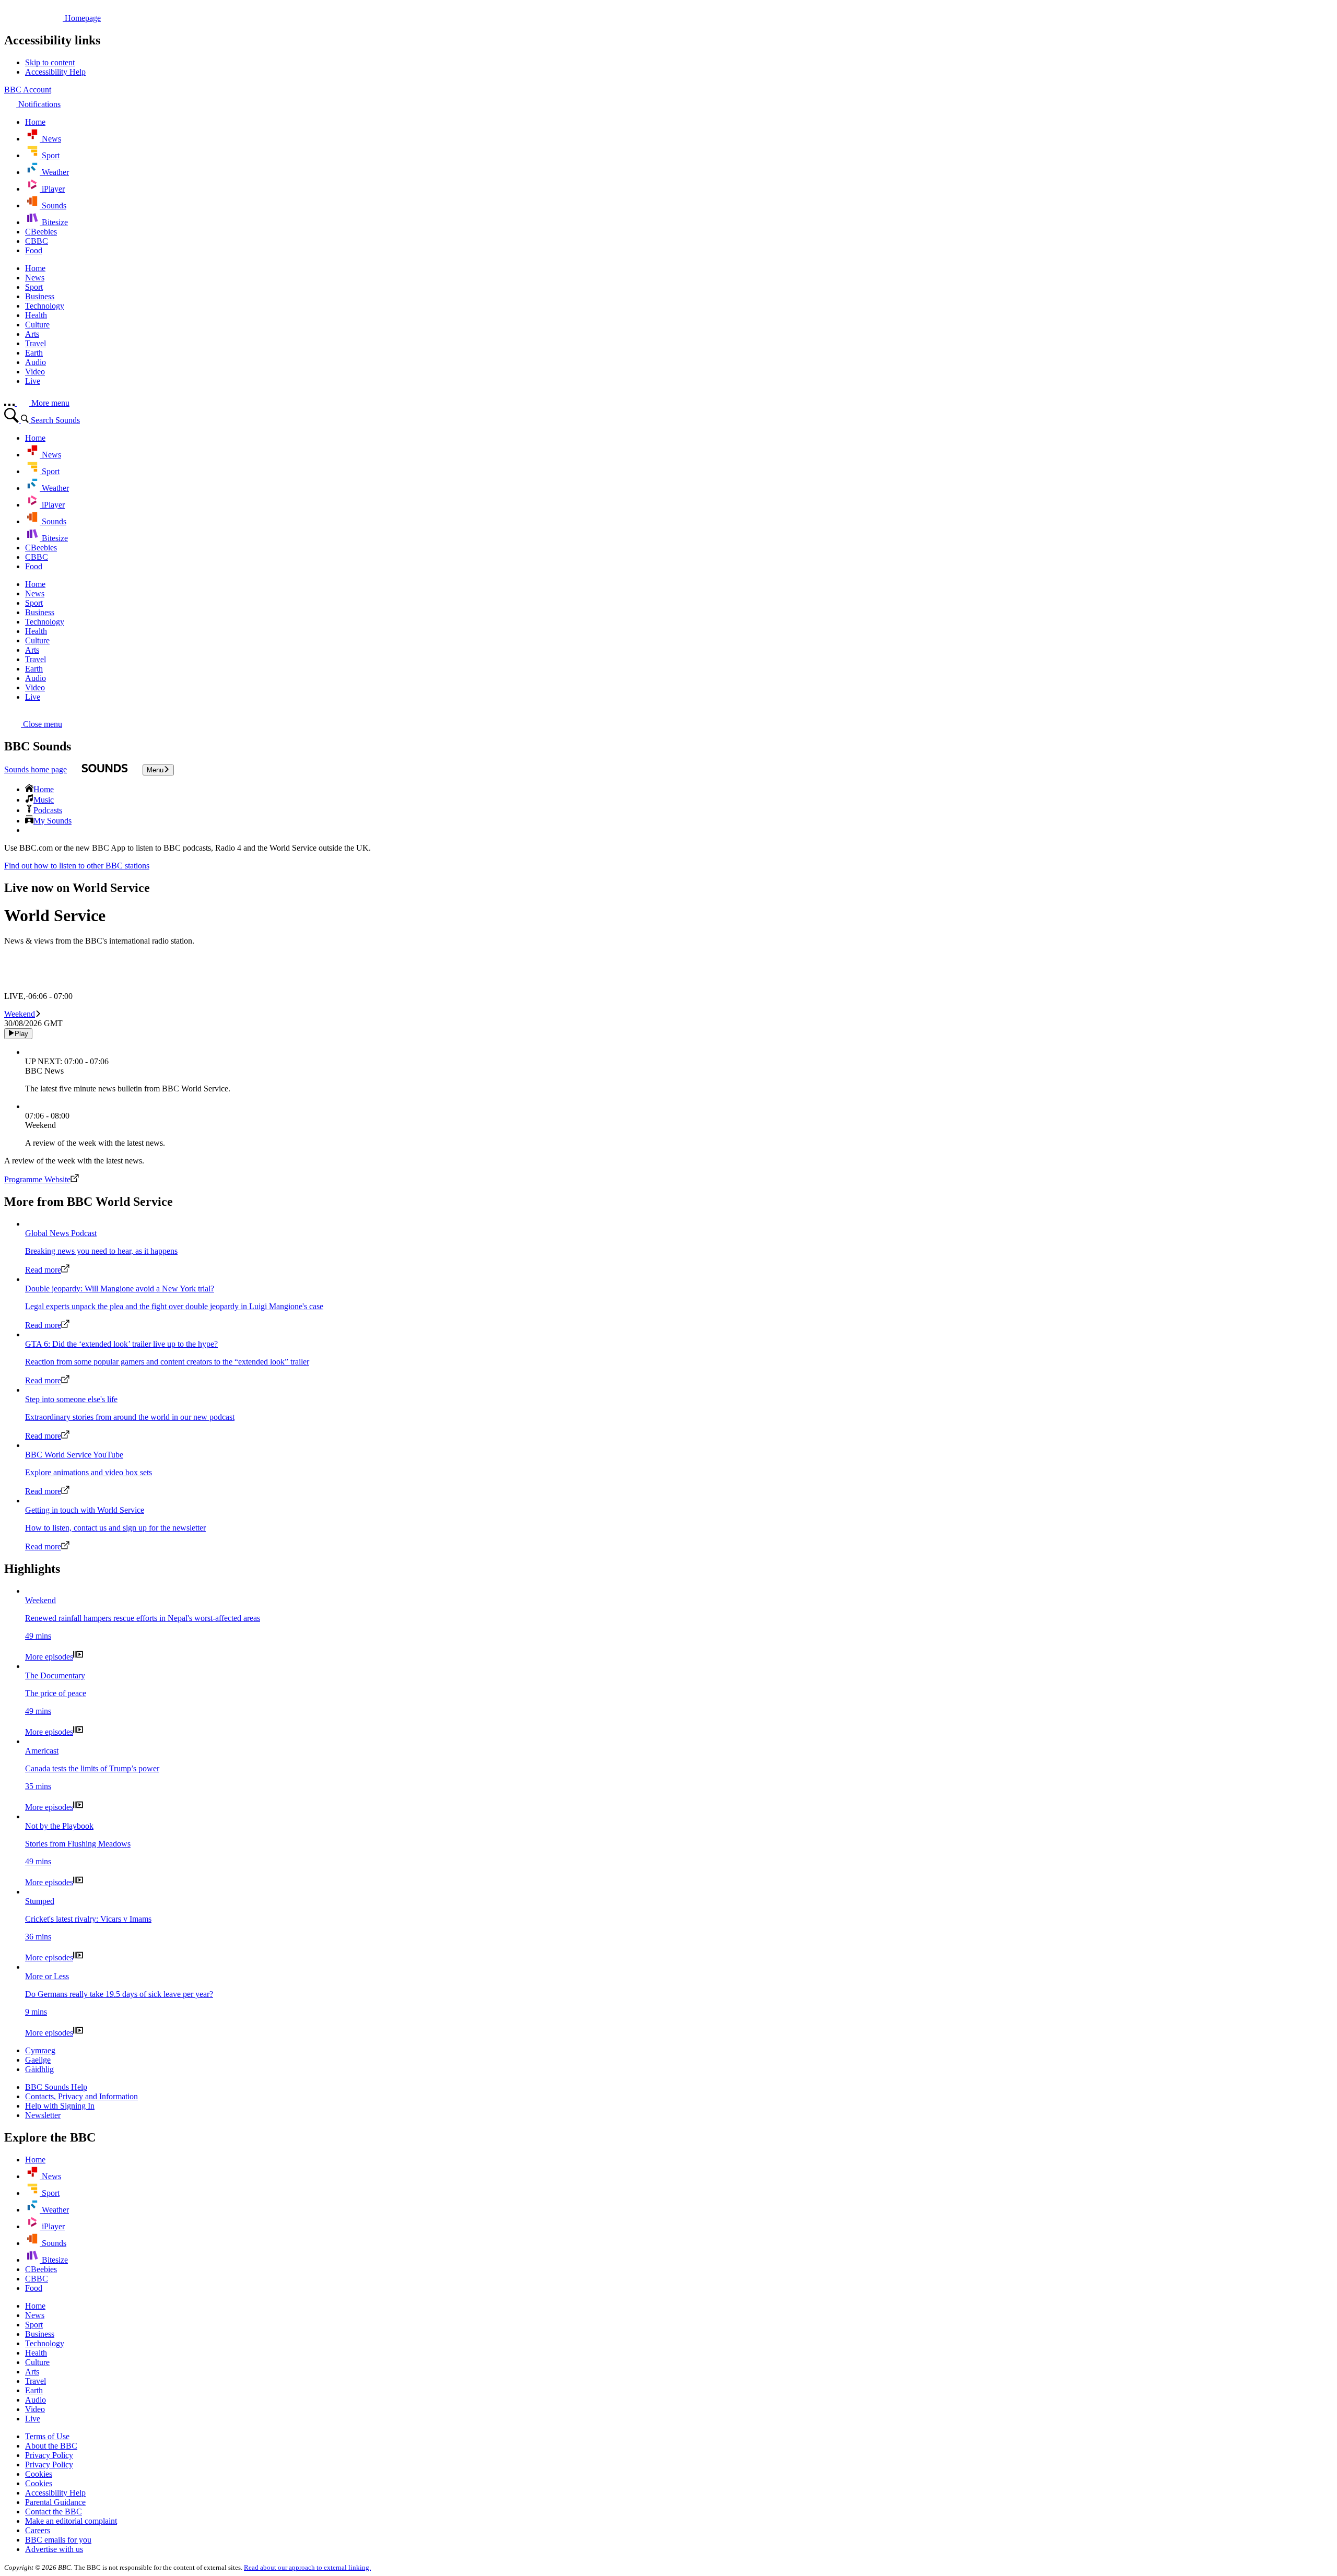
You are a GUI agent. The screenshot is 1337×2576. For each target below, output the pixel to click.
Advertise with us (54, 2549)
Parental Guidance (55, 2502)
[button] (33, 724)
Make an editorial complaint (71, 2521)
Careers (38, 2530)
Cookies (39, 2474)
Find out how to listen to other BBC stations (77, 866)
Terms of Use (47, 2436)
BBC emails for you (58, 2540)
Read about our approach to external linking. (307, 2567)
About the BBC (51, 2446)
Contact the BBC (54, 2512)
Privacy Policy (49, 2455)
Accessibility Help (55, 2493)
